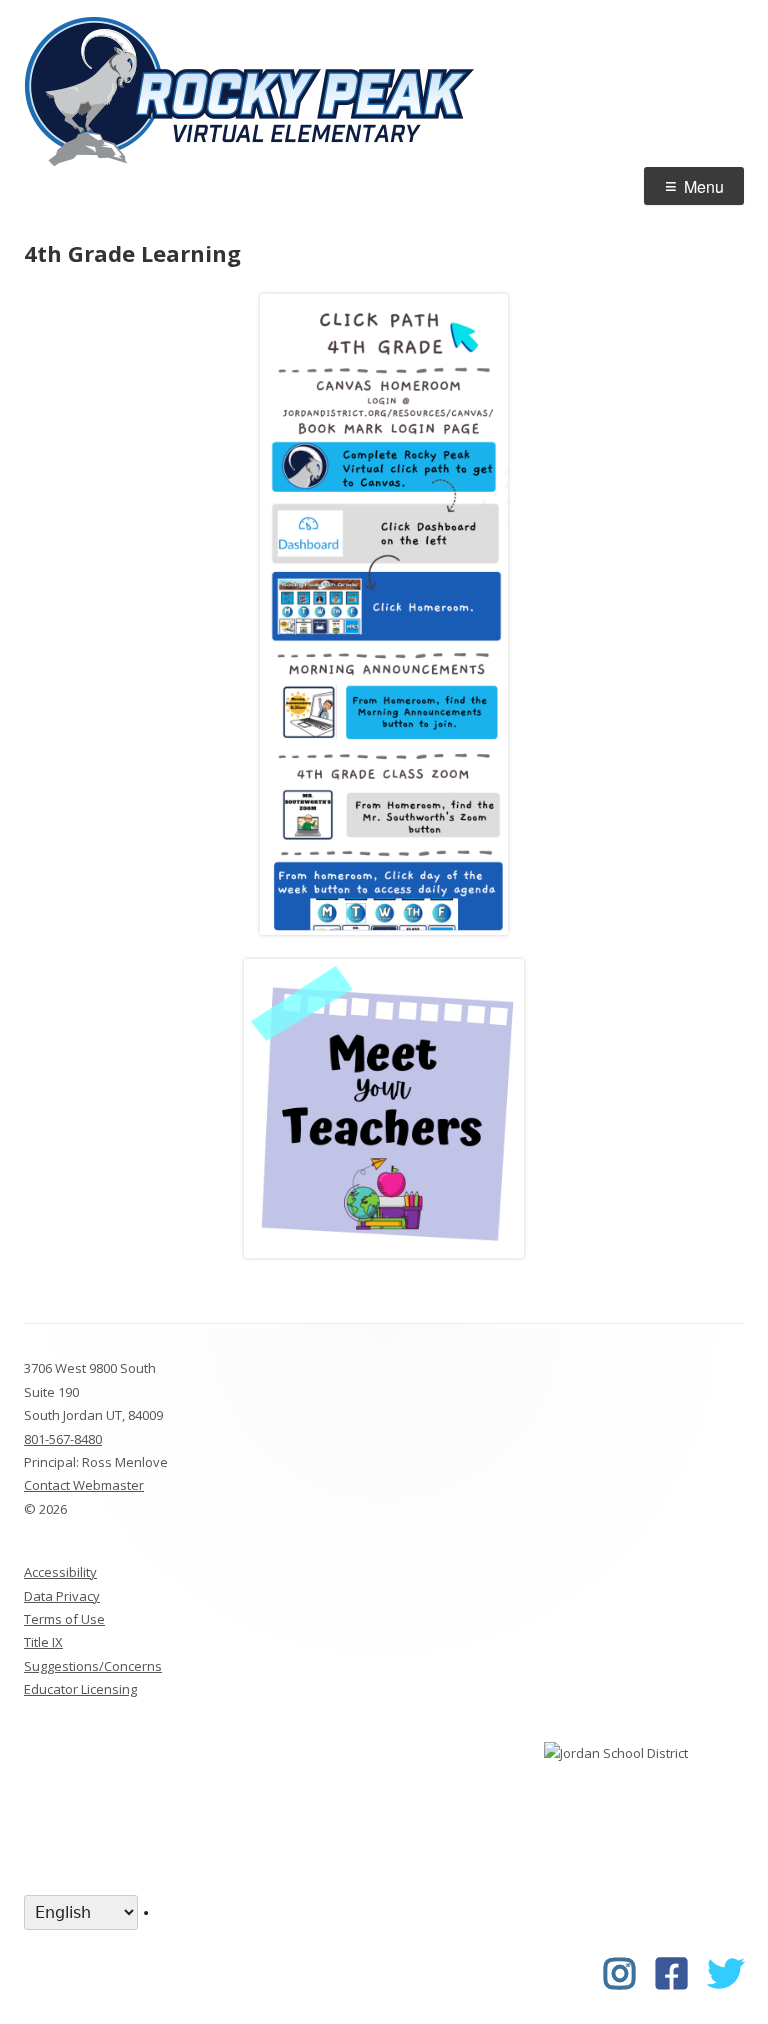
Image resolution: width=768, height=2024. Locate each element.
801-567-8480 (63, 1439)
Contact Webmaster (84, 1485)
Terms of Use (64, 1619)
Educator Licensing (80, 1689)
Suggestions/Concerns (93, 1666)
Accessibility (60, 1572)
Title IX (43, 1642)
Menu (704, 186)
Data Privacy (62, 1596)
